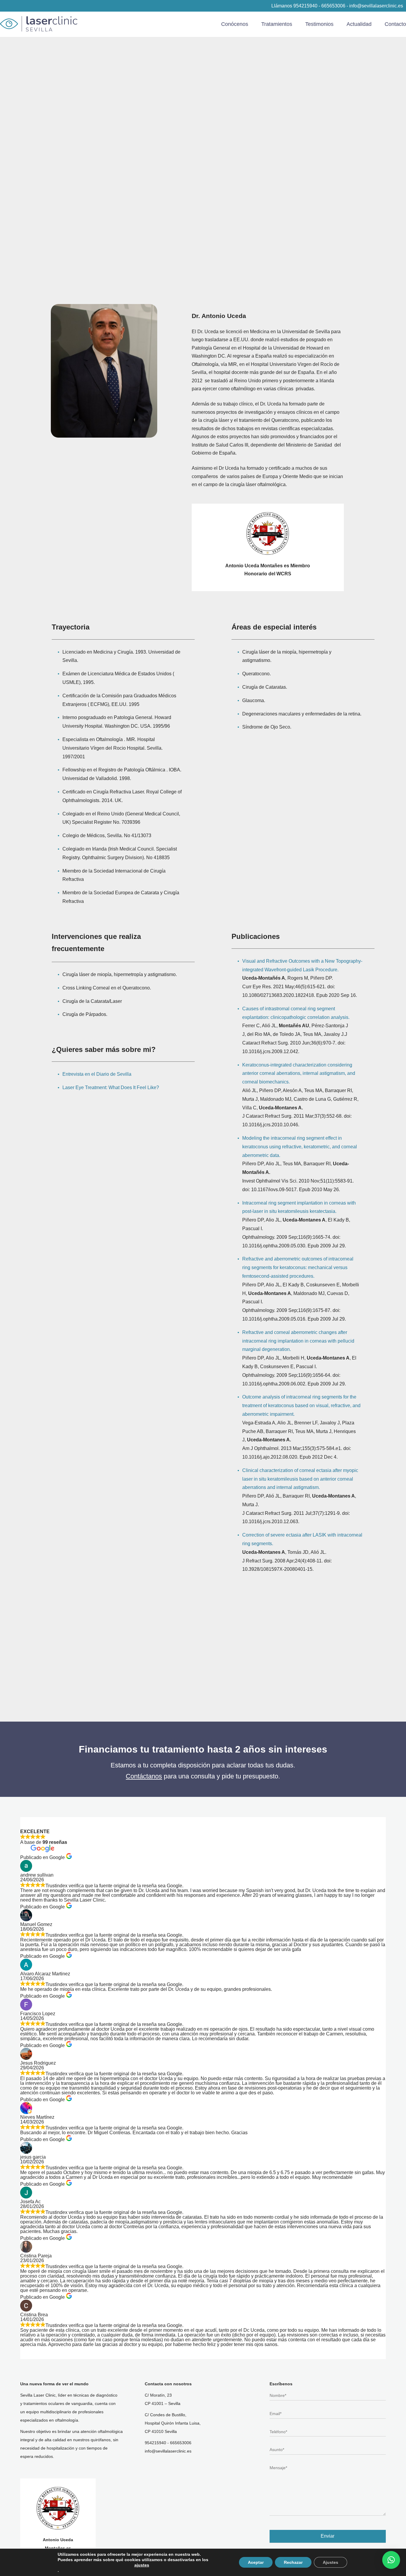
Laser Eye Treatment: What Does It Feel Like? (111, 1087)
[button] (391, 2560)
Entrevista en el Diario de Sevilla (97, 1074)
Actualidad (359, 24)
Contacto (395, 24)
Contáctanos (144, 1776)
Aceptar (256, 2562)
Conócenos (235, 24)
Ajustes (331, 2562)
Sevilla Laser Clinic (39, 24)
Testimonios (319, 24)
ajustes (142, 2565)
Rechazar (293, 2562)
